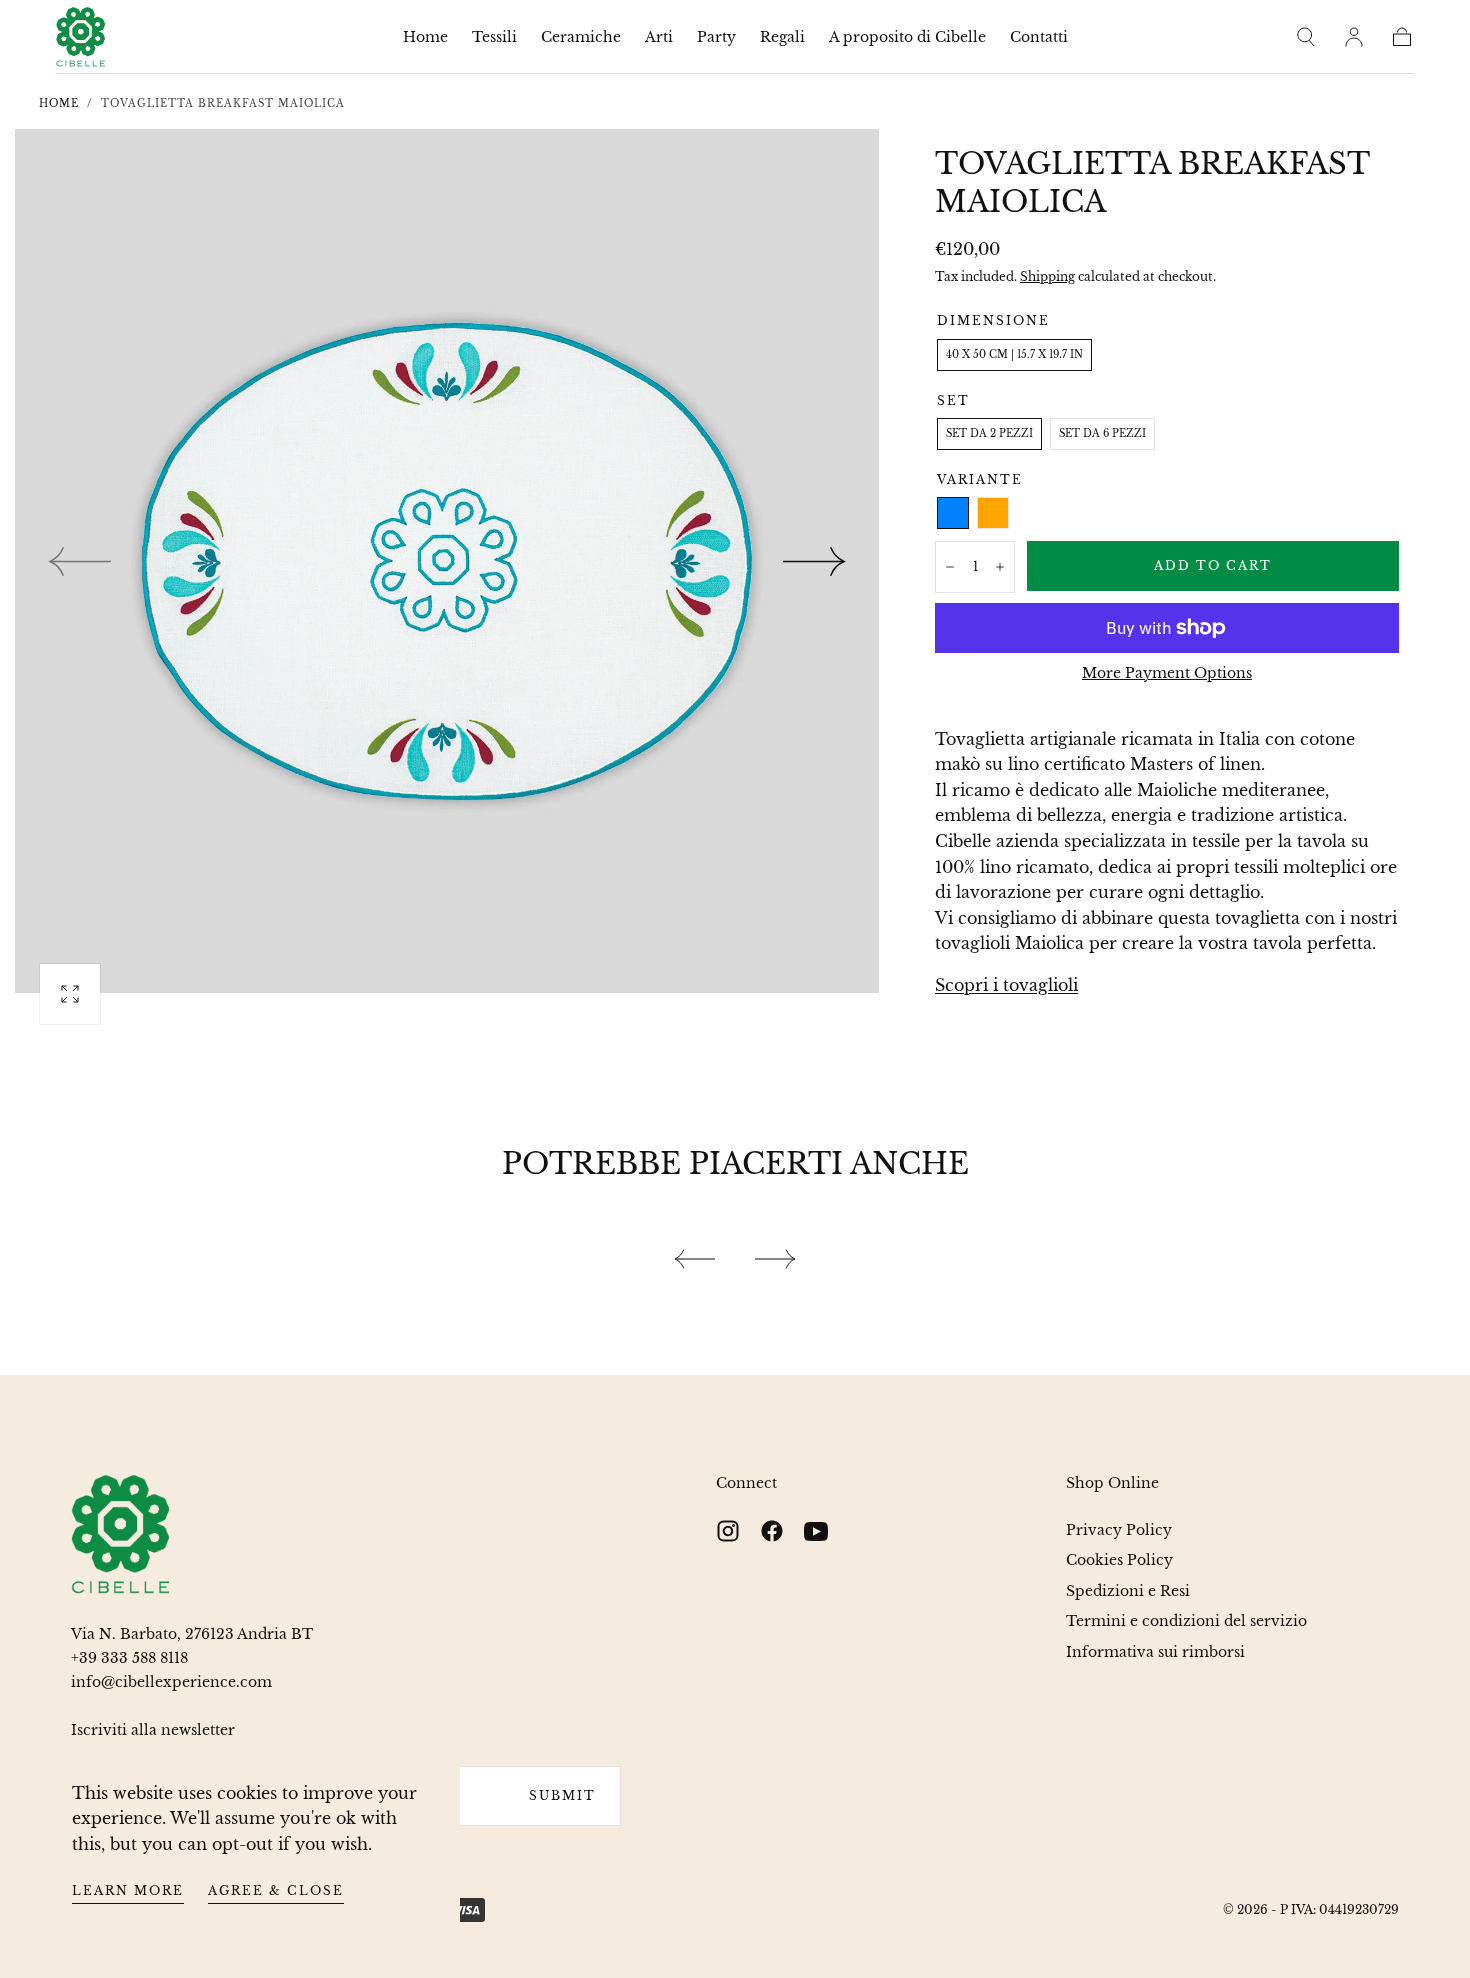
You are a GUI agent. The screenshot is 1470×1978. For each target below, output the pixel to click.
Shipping (1047, 276)
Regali (782, 37)
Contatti (1039, 37)
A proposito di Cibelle (907, 37)
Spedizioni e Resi (1128, 1591)
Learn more (128, 1890)
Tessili (494, 37)
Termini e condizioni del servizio (1186, 1621)
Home (425, 37)
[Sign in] (1354, 37)
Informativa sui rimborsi (1155, 1652)
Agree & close (276, 1890)
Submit (562, 1795)
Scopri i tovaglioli (1006, 985)
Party (716, 37)
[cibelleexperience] (121, 1534)
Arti (659, 37)
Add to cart (1213, 565)
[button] (1306, 37)
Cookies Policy (1119, 1560)
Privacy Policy (1119, 1530)
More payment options (1167, 673)
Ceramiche (581, 37)
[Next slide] (815, 561)
